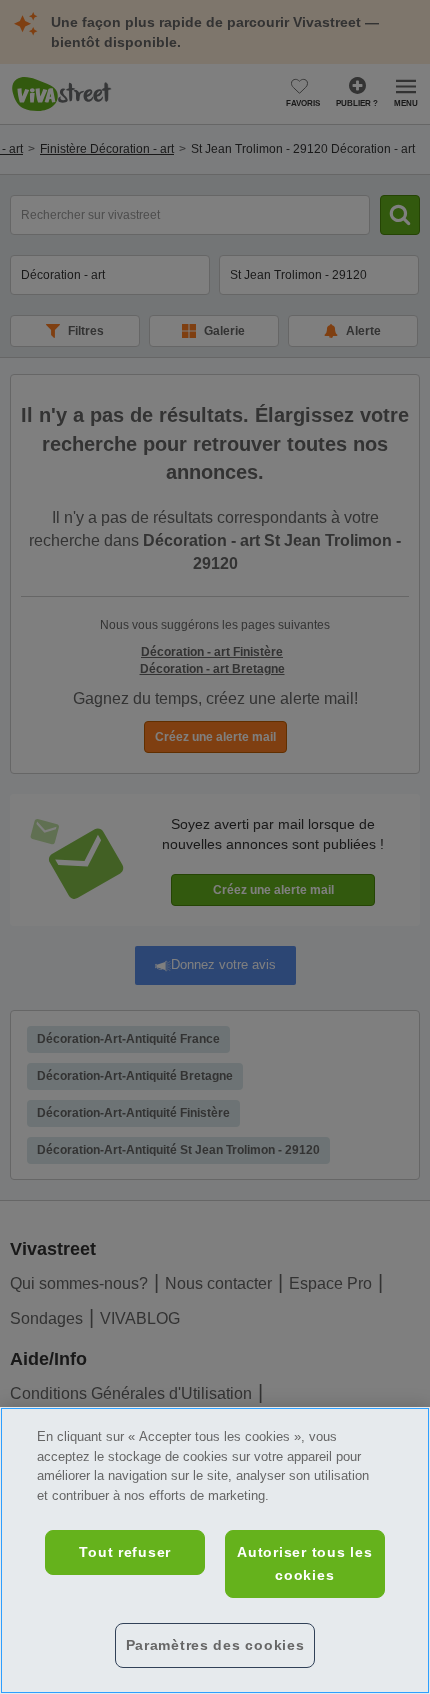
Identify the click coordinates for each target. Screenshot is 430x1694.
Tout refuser (125, 1552)
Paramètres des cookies (215, 1645)
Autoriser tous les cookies (304, 1563)
